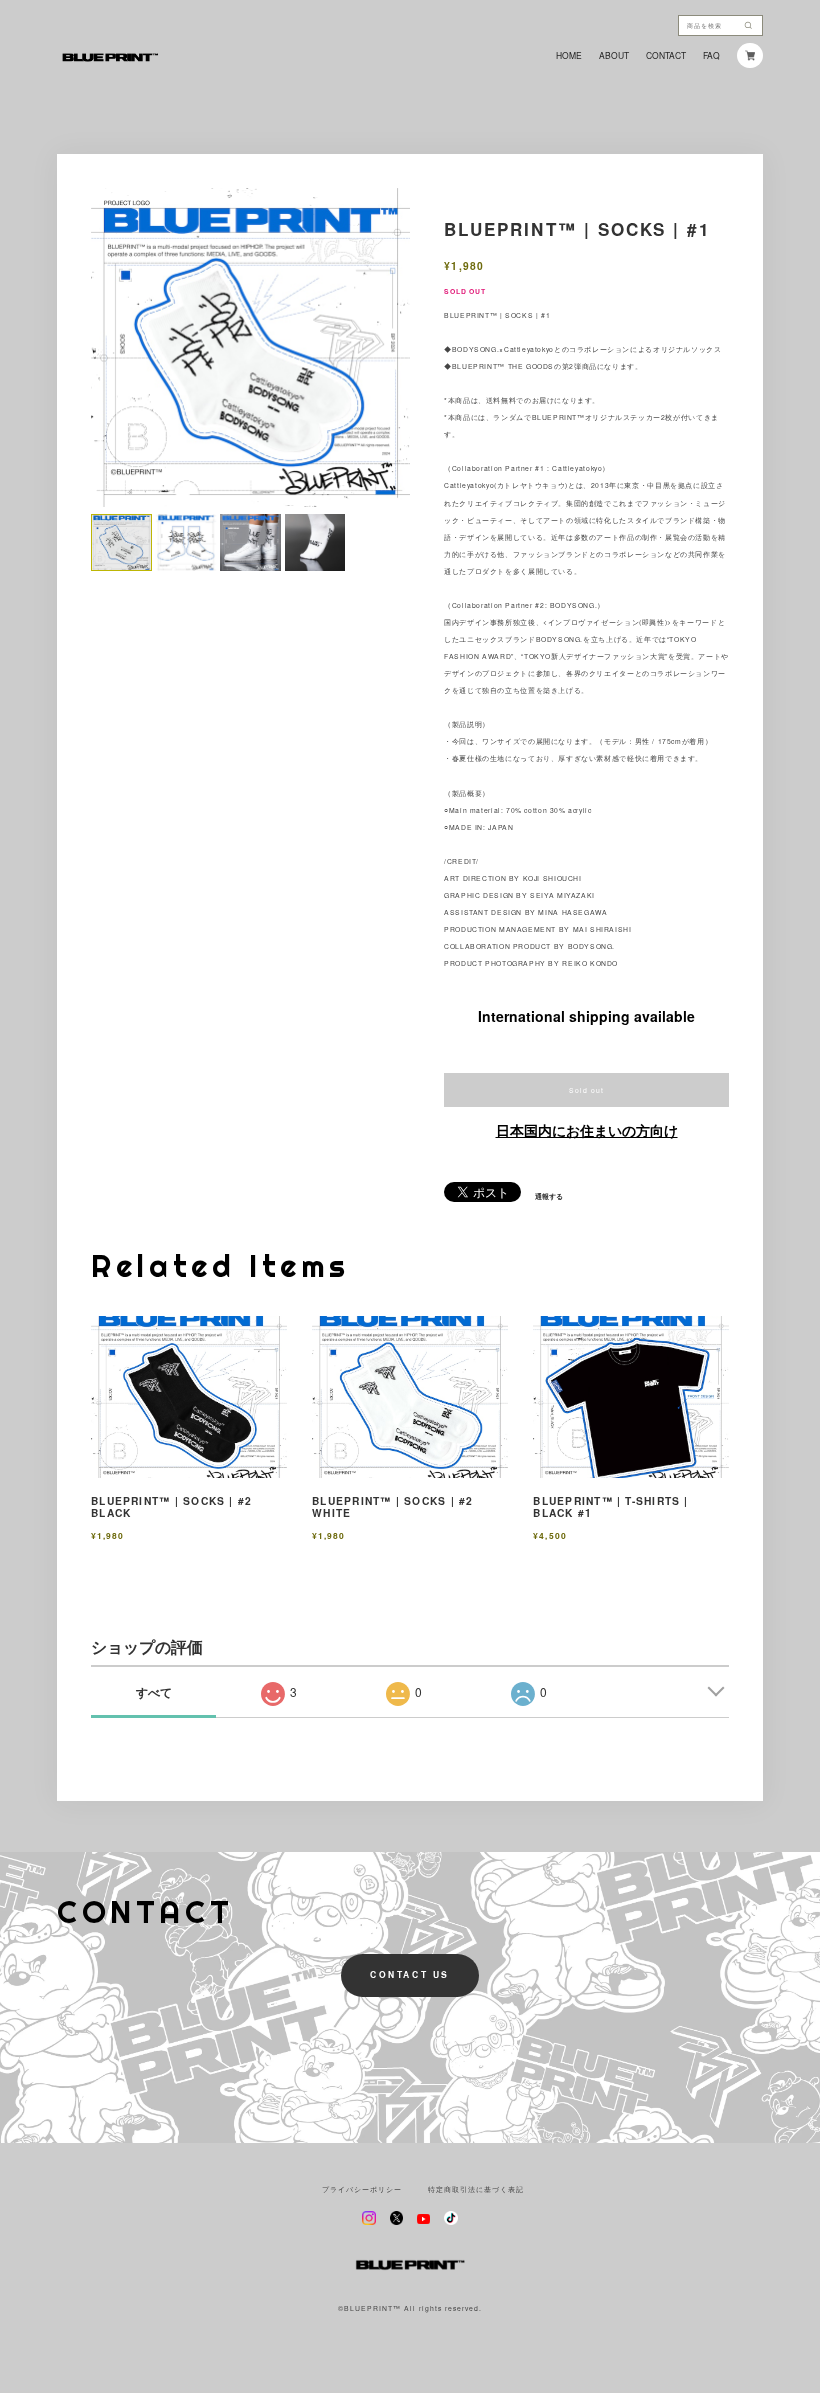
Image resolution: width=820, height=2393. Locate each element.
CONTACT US (410, 1974)
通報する (549, 1196)
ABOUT (614, 55)
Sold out (586, 1090)
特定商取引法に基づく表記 (476, 2189)
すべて (154, 1692)
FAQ (711, 55)
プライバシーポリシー (362, 2189)
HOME (569, 55)
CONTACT (666, 55)
